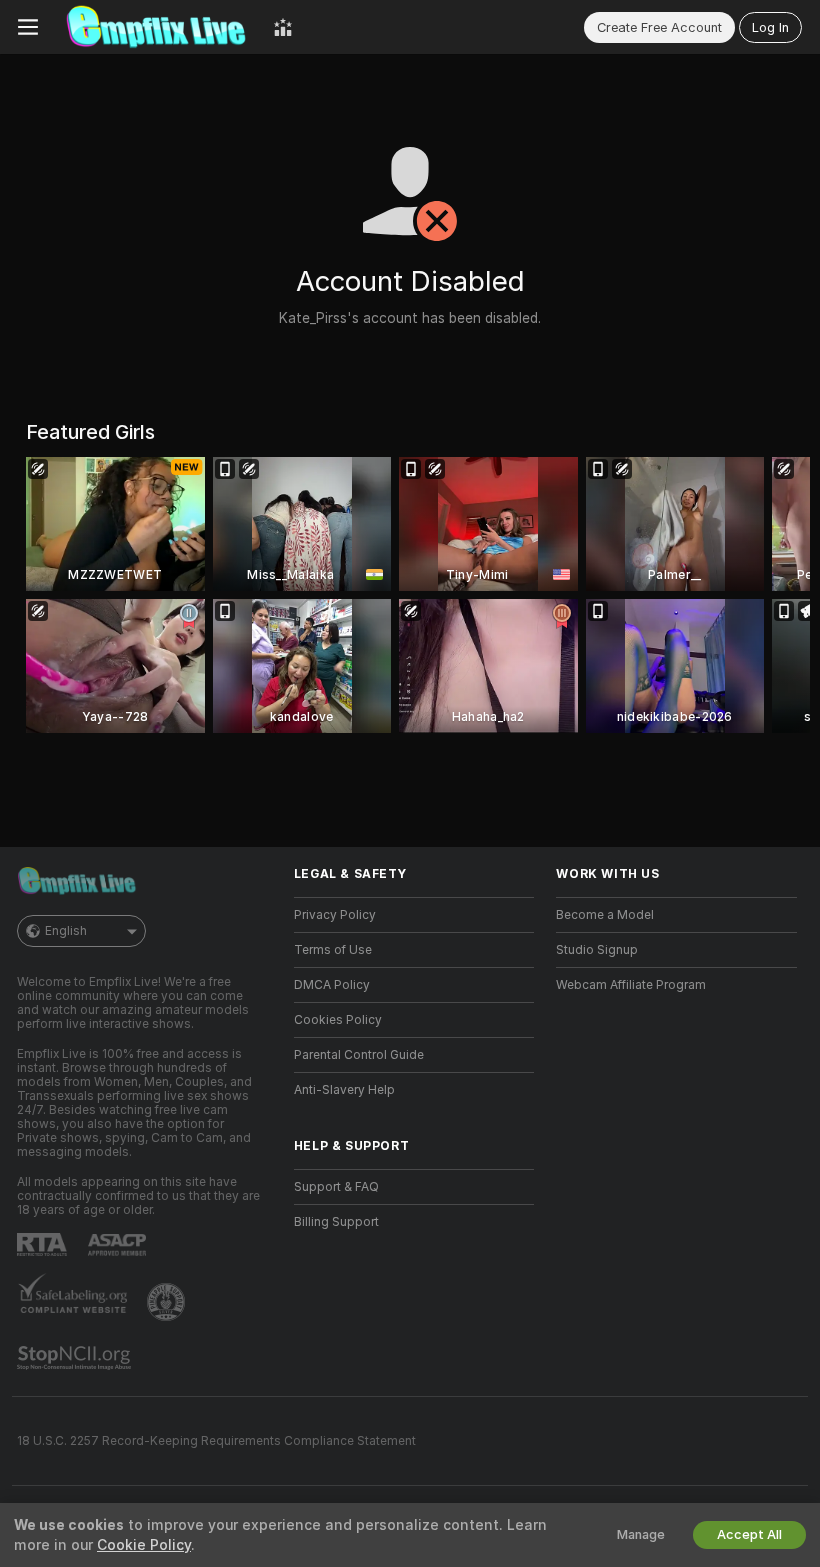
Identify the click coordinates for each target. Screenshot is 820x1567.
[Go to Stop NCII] (76, 1358)
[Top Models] (283, 27)
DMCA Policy (332, 985)
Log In (770, 27)
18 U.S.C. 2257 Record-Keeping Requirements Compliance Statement (216, 1441)
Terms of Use (333, 950)
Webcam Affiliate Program (631, 985)
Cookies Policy (338, 1020)
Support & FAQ (336, 1187)
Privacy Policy (335, 915)
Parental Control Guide (359, 1055)
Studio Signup (597, 950)
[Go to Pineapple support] (168, 1302)
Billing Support (336, 1222)
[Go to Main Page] (156, 27)
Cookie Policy (144, 1545)
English (66, 931)
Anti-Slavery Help (344, 1090)
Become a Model (605, 915)
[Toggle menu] (28, 27)
